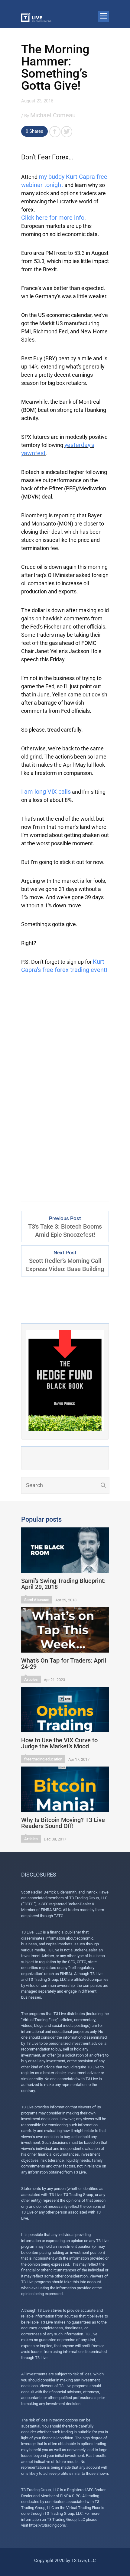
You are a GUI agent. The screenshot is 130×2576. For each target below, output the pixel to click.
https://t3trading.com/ (48, 2525)
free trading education (43, 1759)
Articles (31, 1679)
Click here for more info (53, 218)
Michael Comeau (53, 115)
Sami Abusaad (37, 1600)
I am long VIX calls (46, 792)
